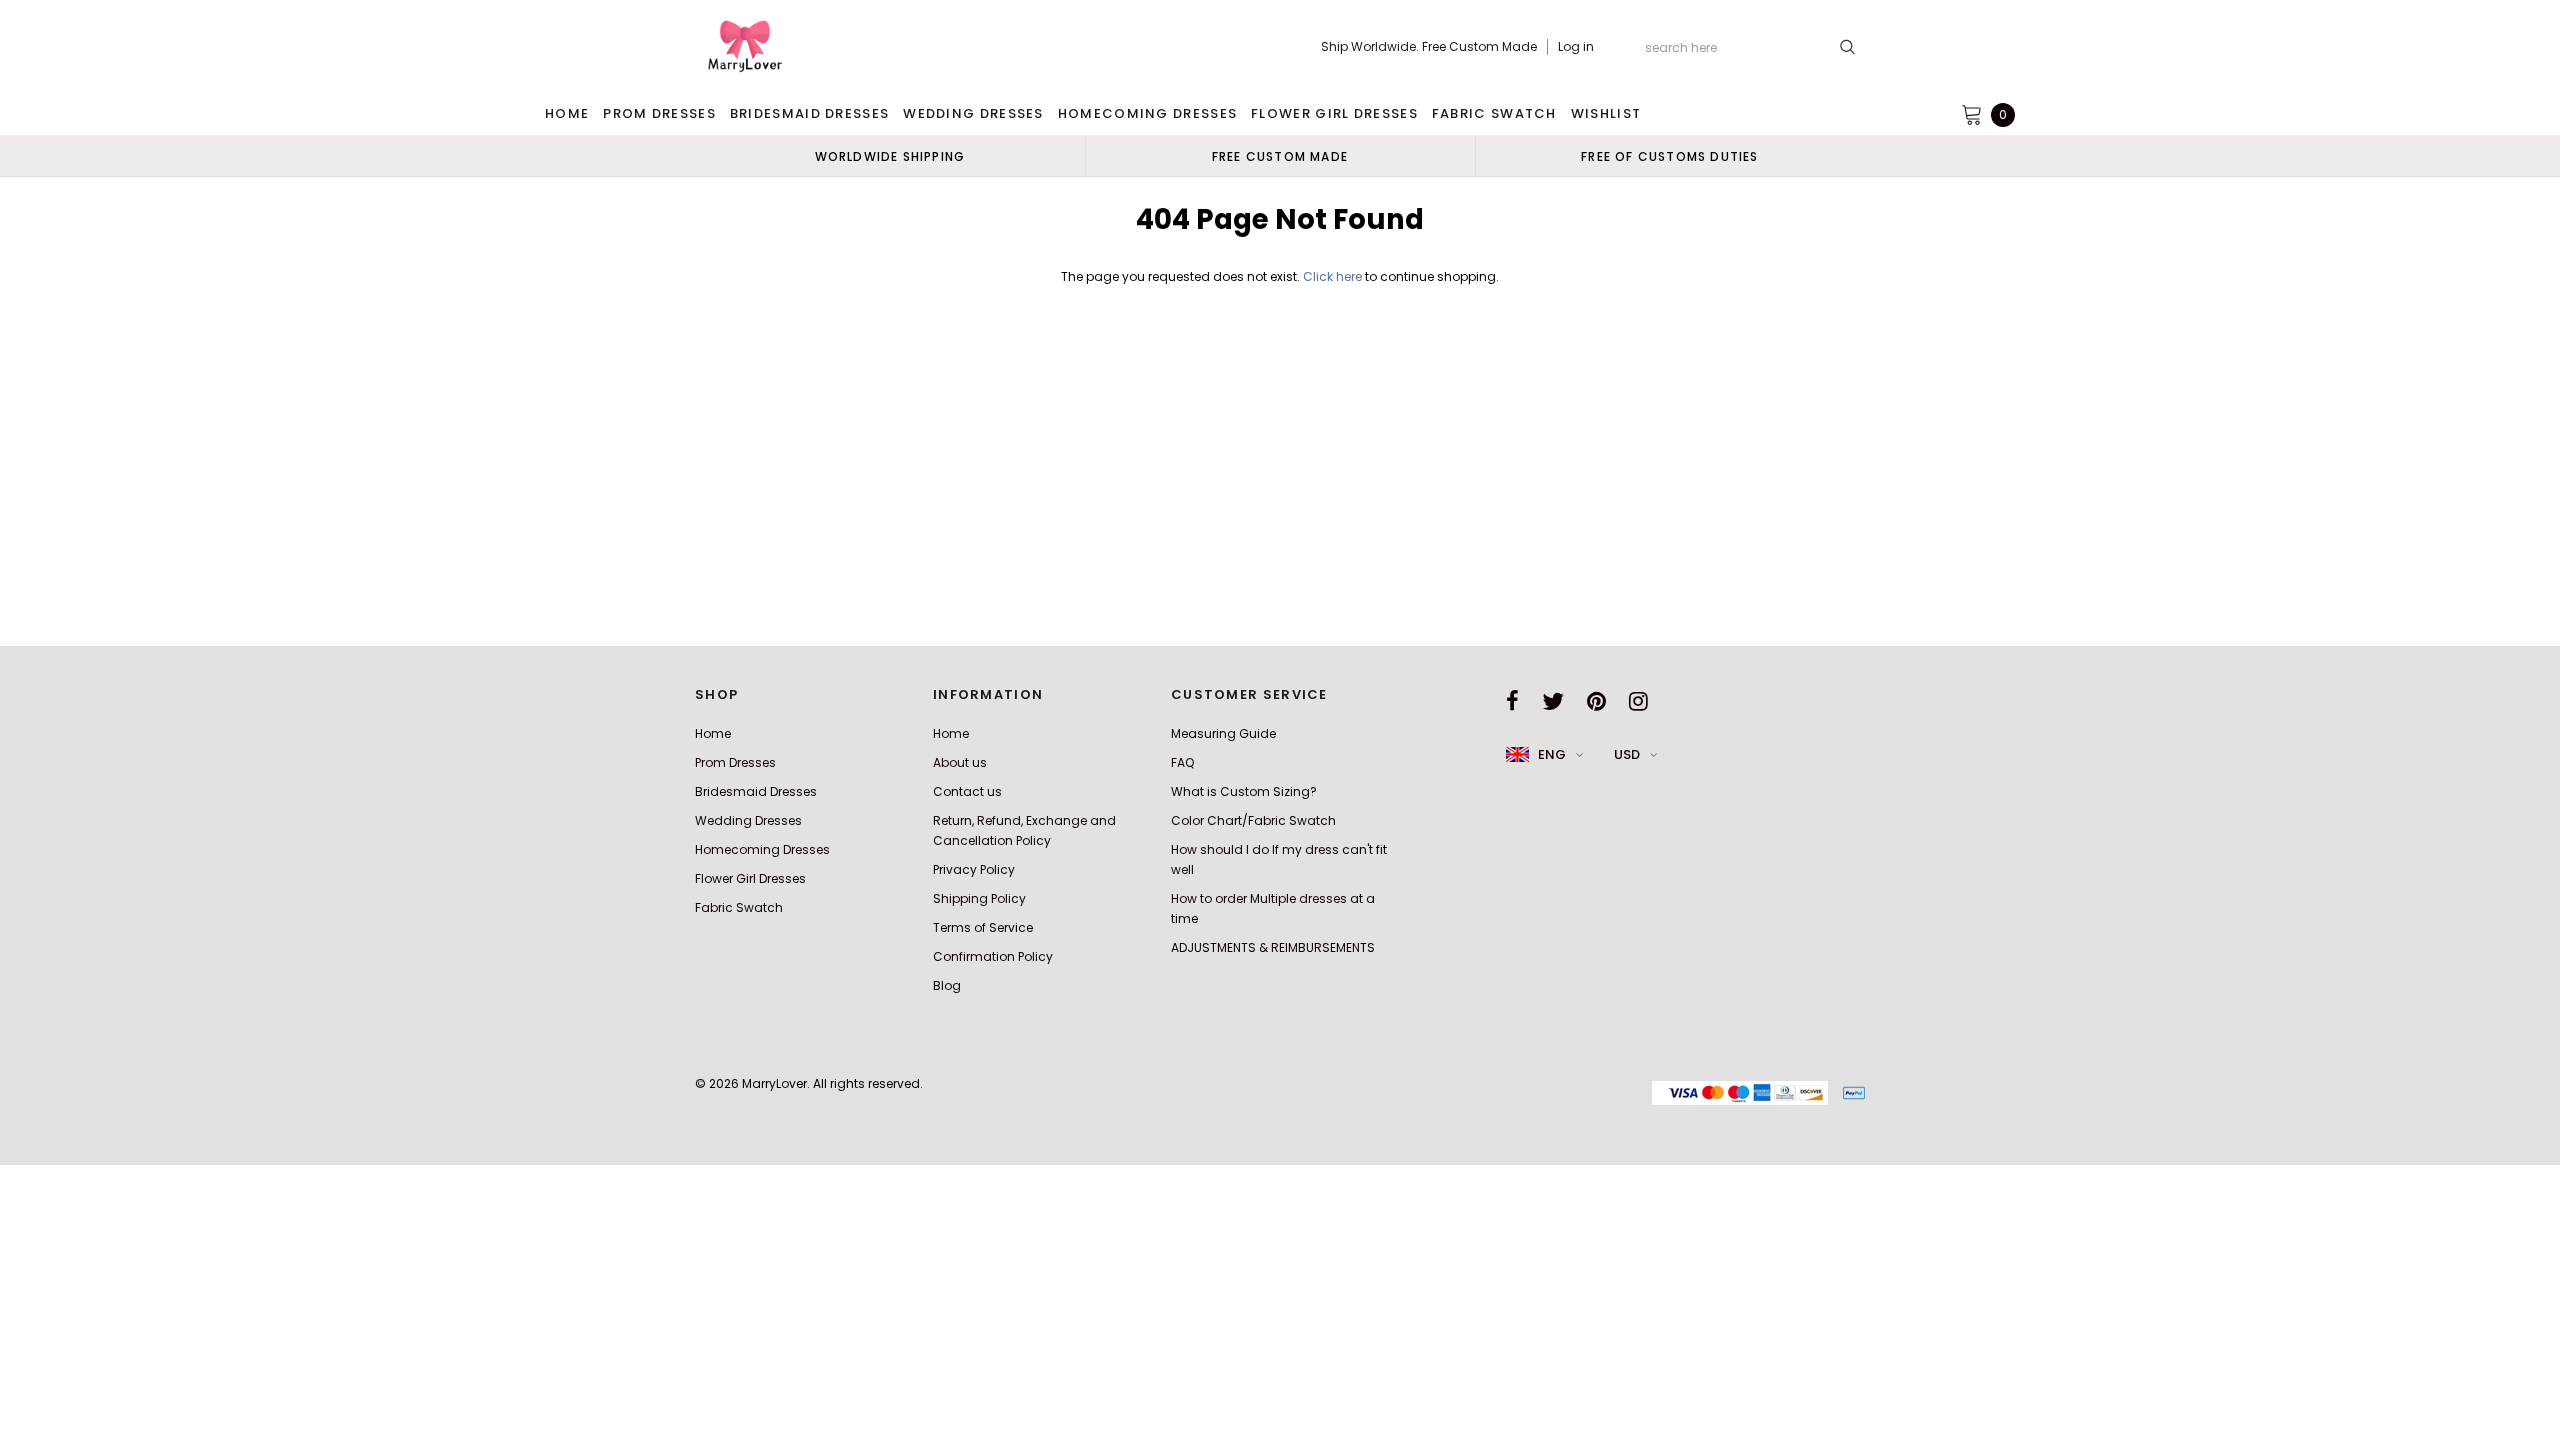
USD (1627, 754)
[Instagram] (1638, 701)
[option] (890, 156)
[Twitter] (1553, 701)
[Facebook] (1512, 701)
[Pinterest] (1596, 701)
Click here (1334, 276)
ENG (1552, 754)
